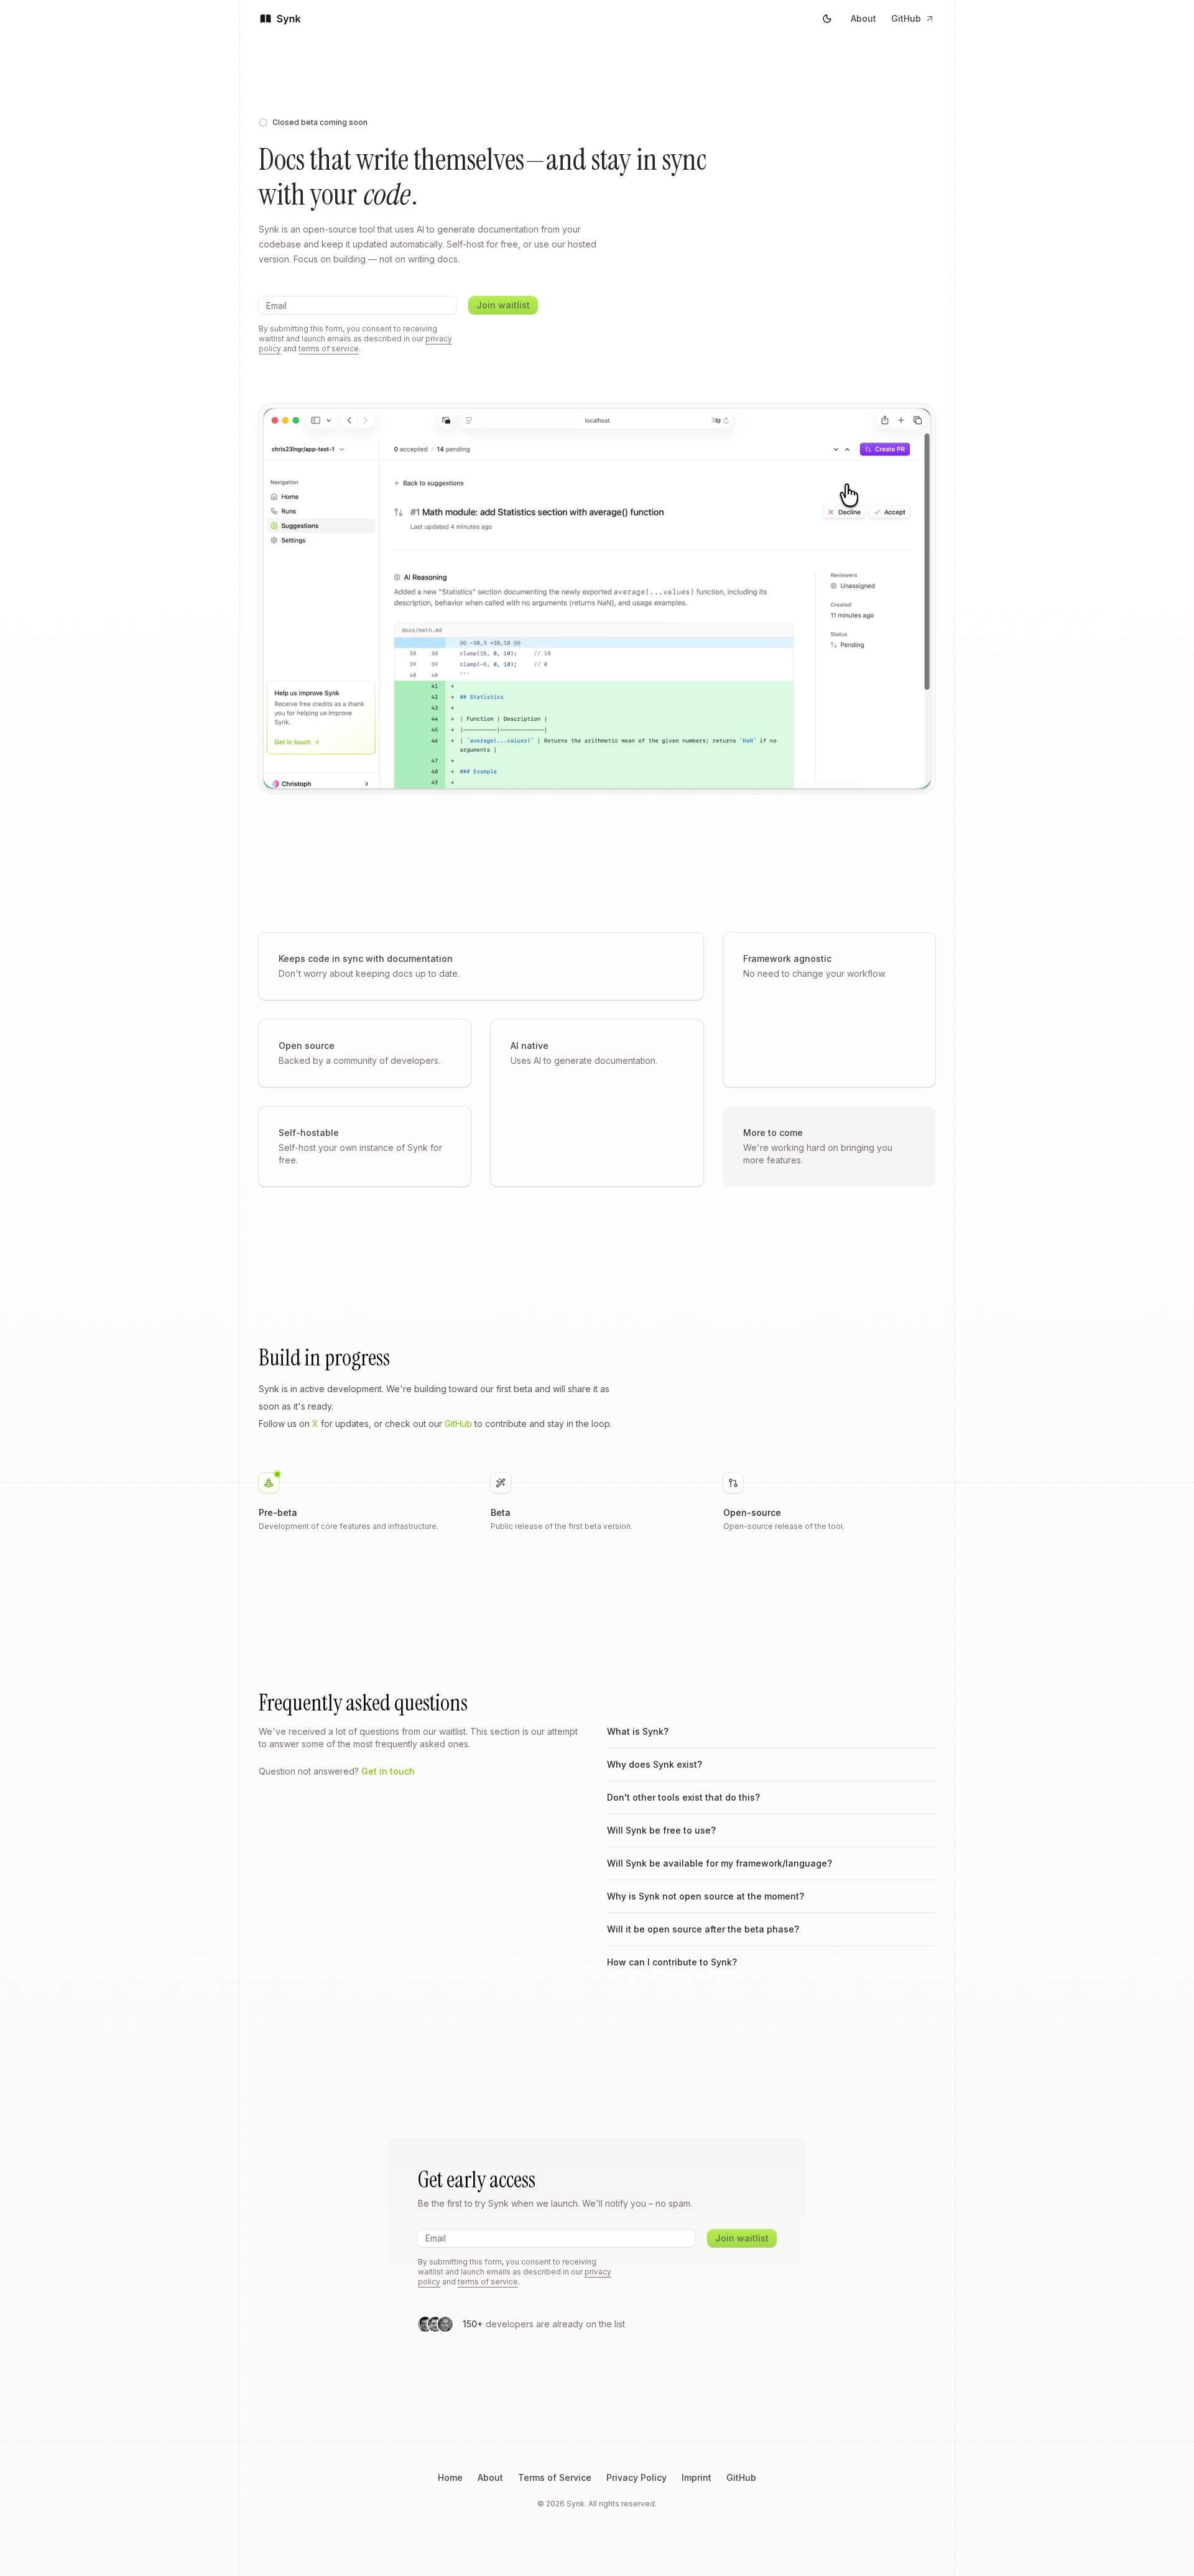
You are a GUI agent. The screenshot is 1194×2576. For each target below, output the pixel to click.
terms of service (329, 349)
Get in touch (388, 1771)
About (863, 18)
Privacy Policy (636, 2477)
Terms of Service (555, 2477)
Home (450, 2477)
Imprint (696, 2477)
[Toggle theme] (827, 19)
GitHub (906, 18)
